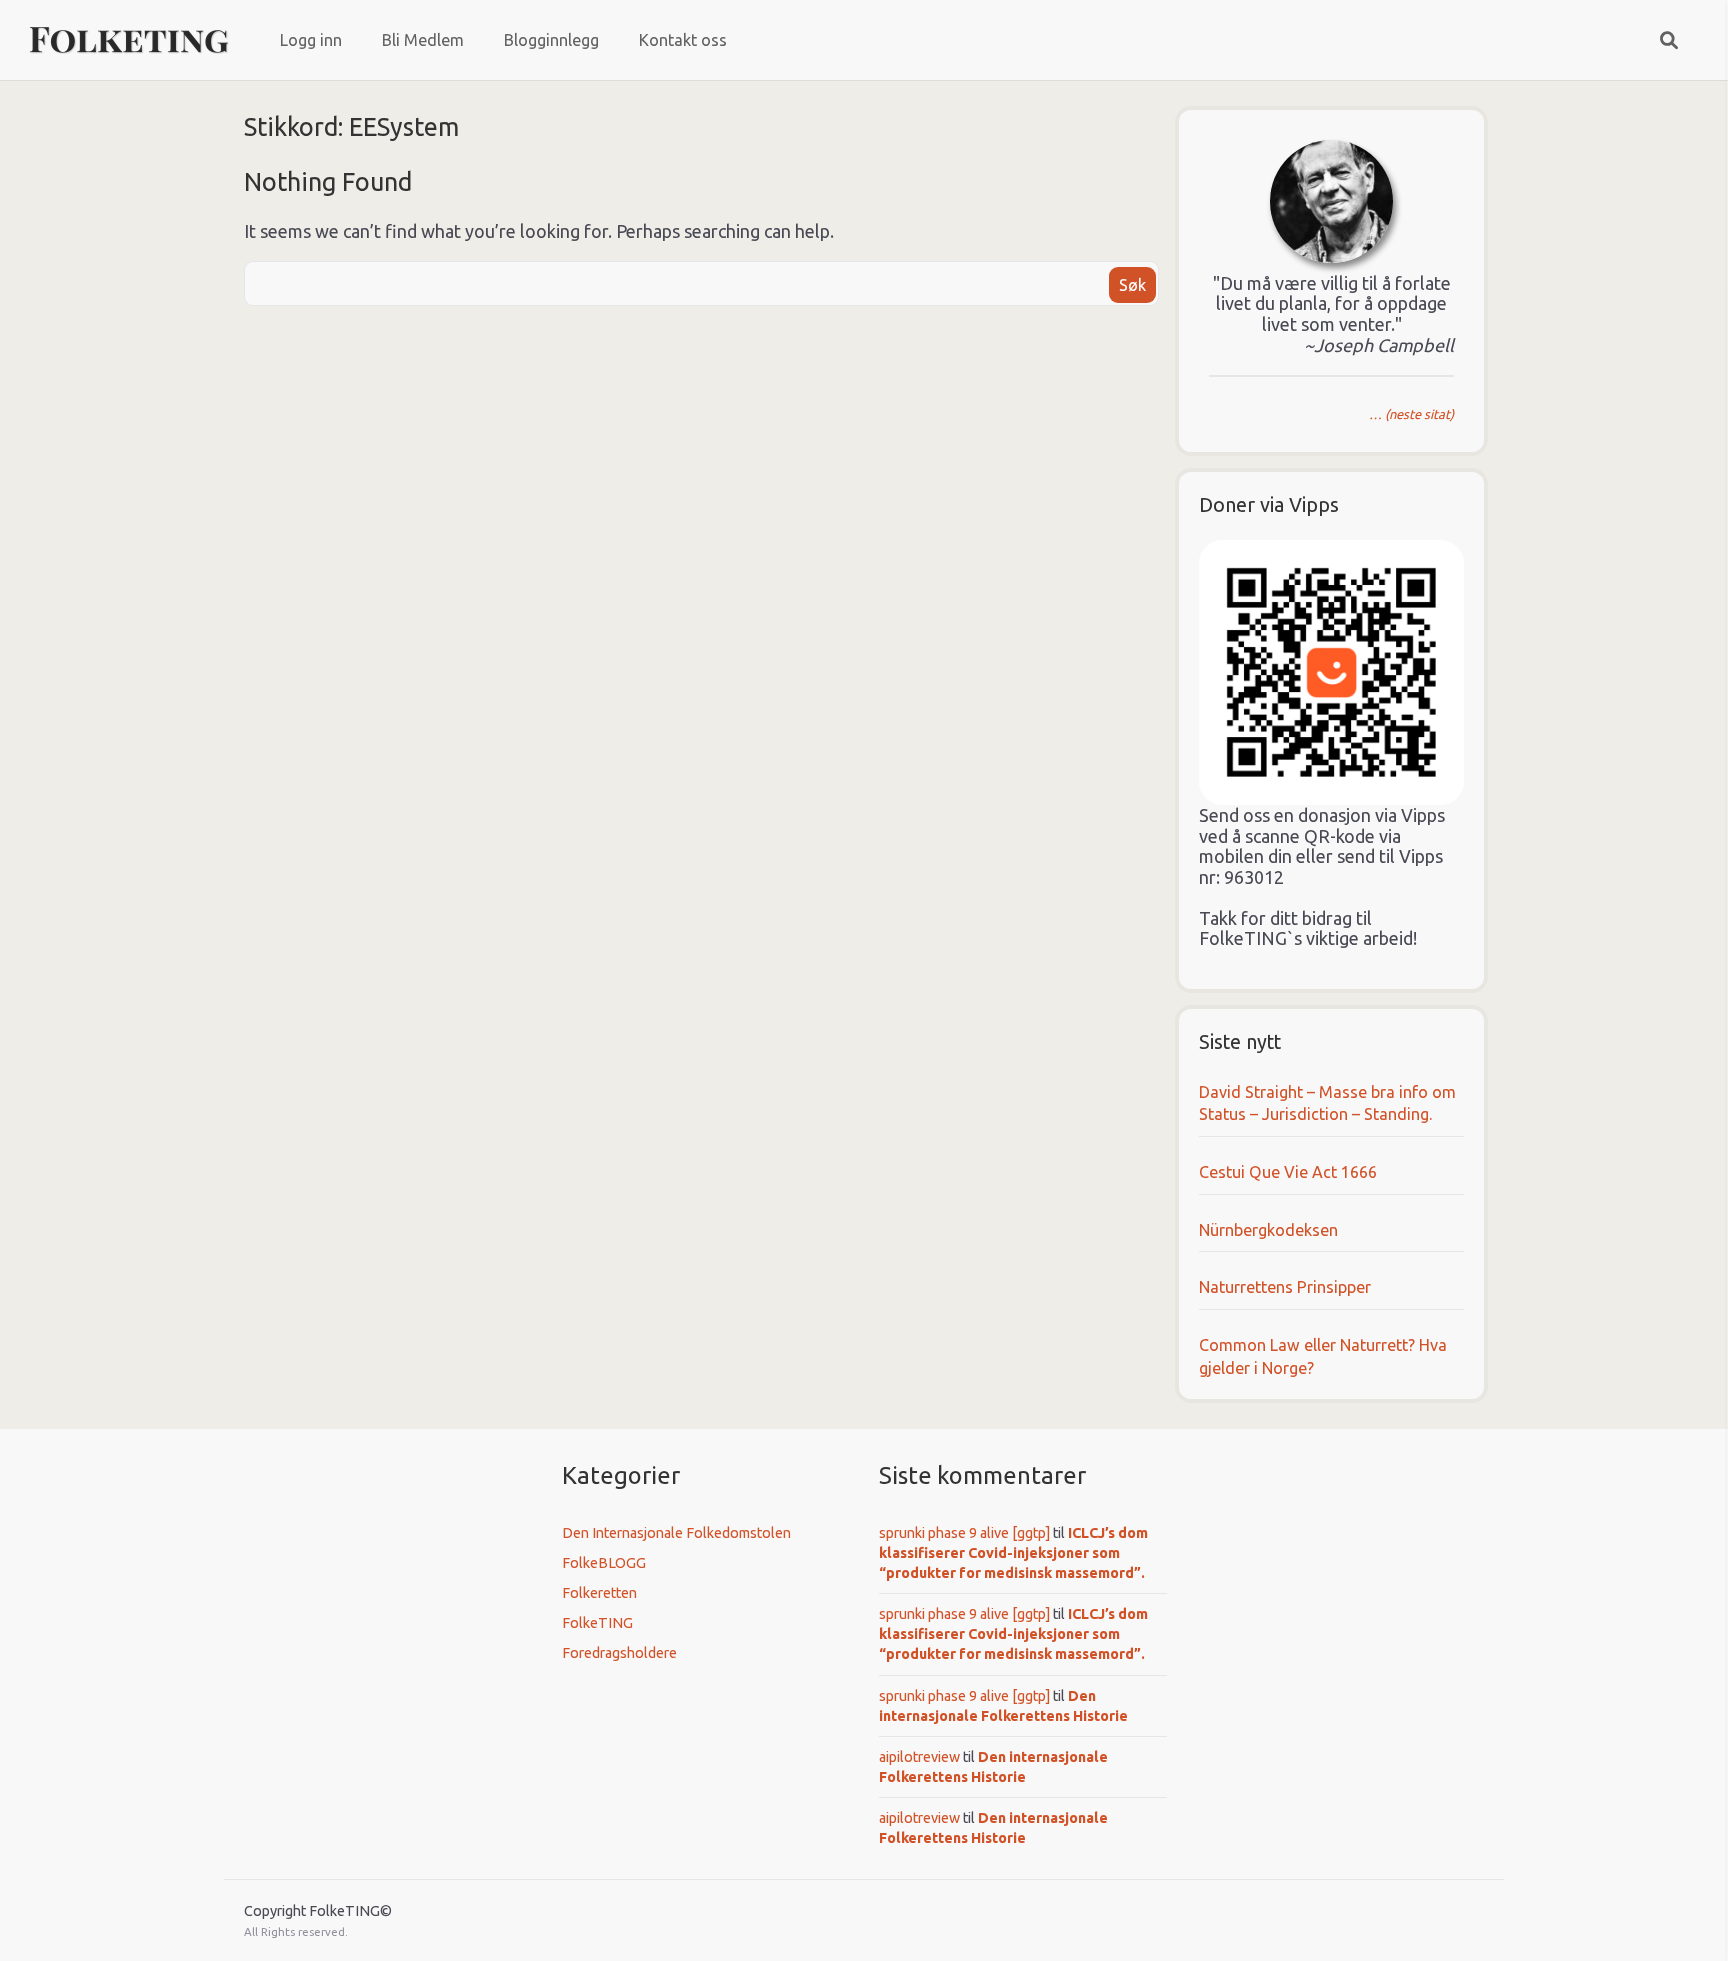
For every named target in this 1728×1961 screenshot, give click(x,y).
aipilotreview (919, 1757)
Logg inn (311, 40)
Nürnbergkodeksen (1268, 1230)
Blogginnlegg (551, 40)
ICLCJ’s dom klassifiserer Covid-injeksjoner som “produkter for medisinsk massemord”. (1013, 1553)
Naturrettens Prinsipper (1285, 1287)
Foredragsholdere (619, 1653)
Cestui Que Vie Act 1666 (1288, 1172)
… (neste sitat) (1411, 414)
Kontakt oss (683, 40)
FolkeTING (597, 1623)
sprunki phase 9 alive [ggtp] (964, 1533)
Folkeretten (599, 1593)
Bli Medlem (423, 40)
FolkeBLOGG (604, 1563)
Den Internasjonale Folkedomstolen (676, 1533)
